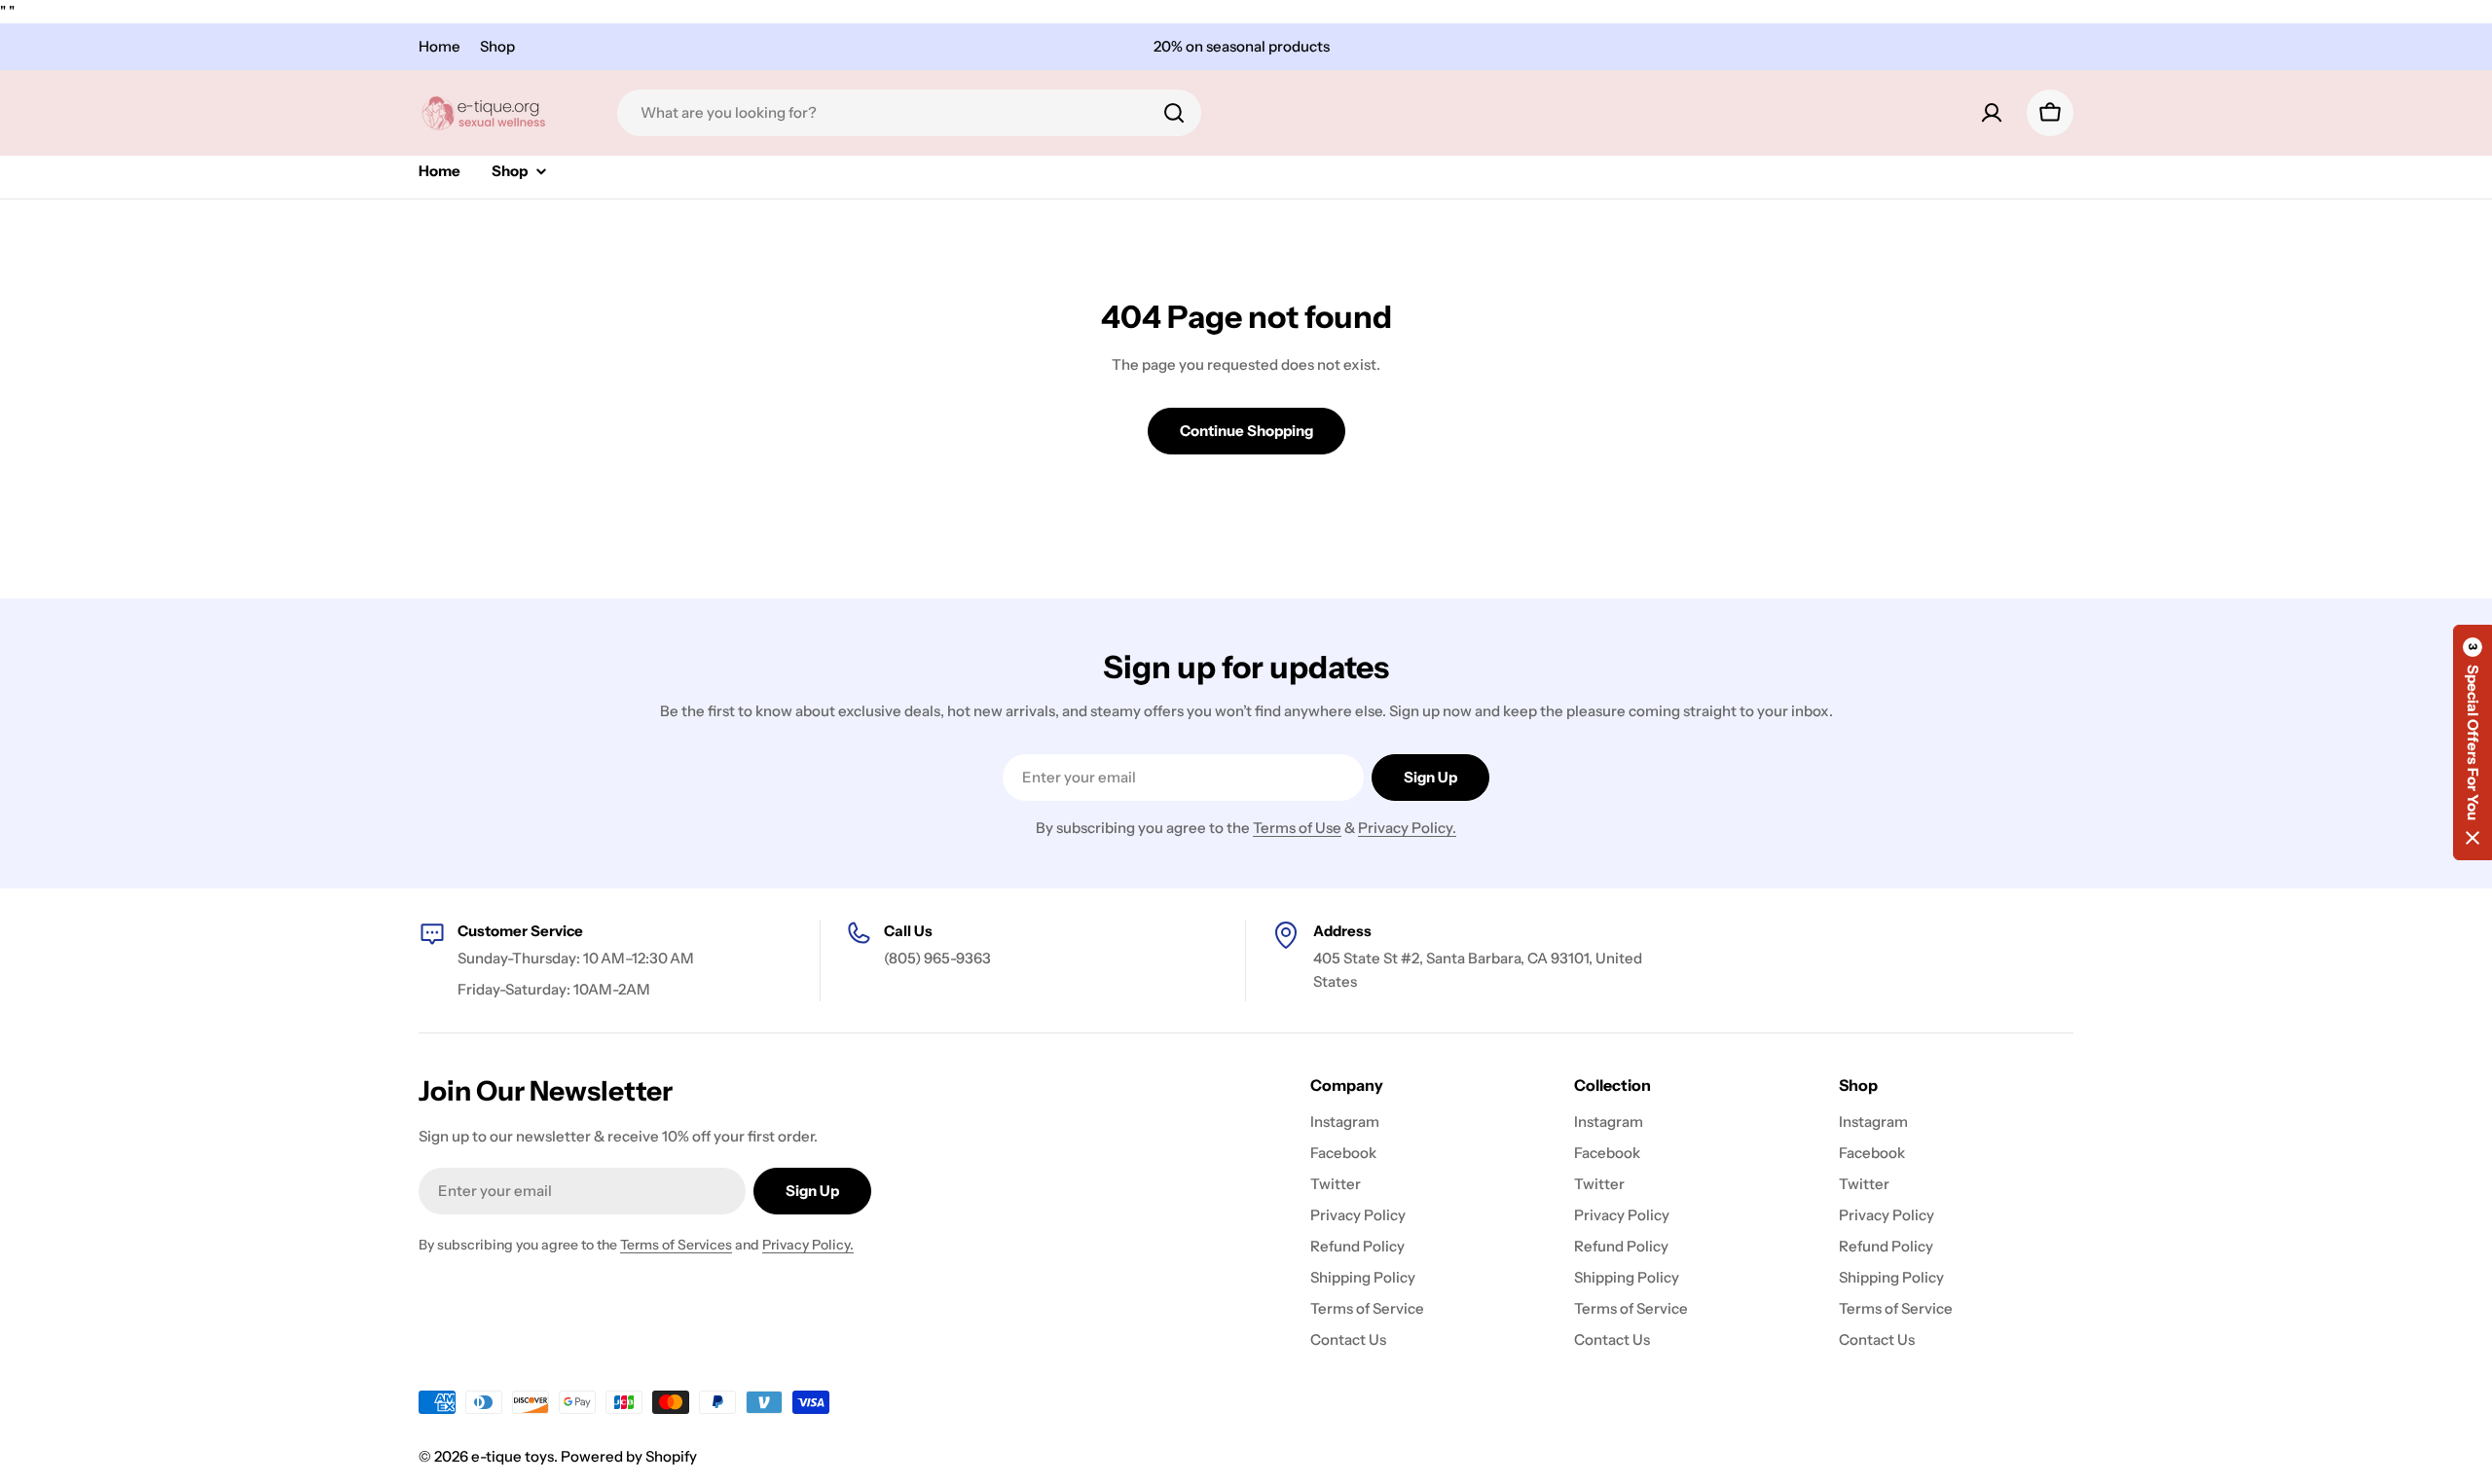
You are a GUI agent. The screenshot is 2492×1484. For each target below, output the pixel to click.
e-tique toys (513, 1456)
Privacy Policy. (1407, 828)
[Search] (1174, 113)
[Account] (1992, 113)
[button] (2473, 742)
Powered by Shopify (629, 1456)
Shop (497, 46)
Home (440, 46)
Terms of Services (676, 1245)
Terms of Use (1297, 828)
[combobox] (909, 113)
